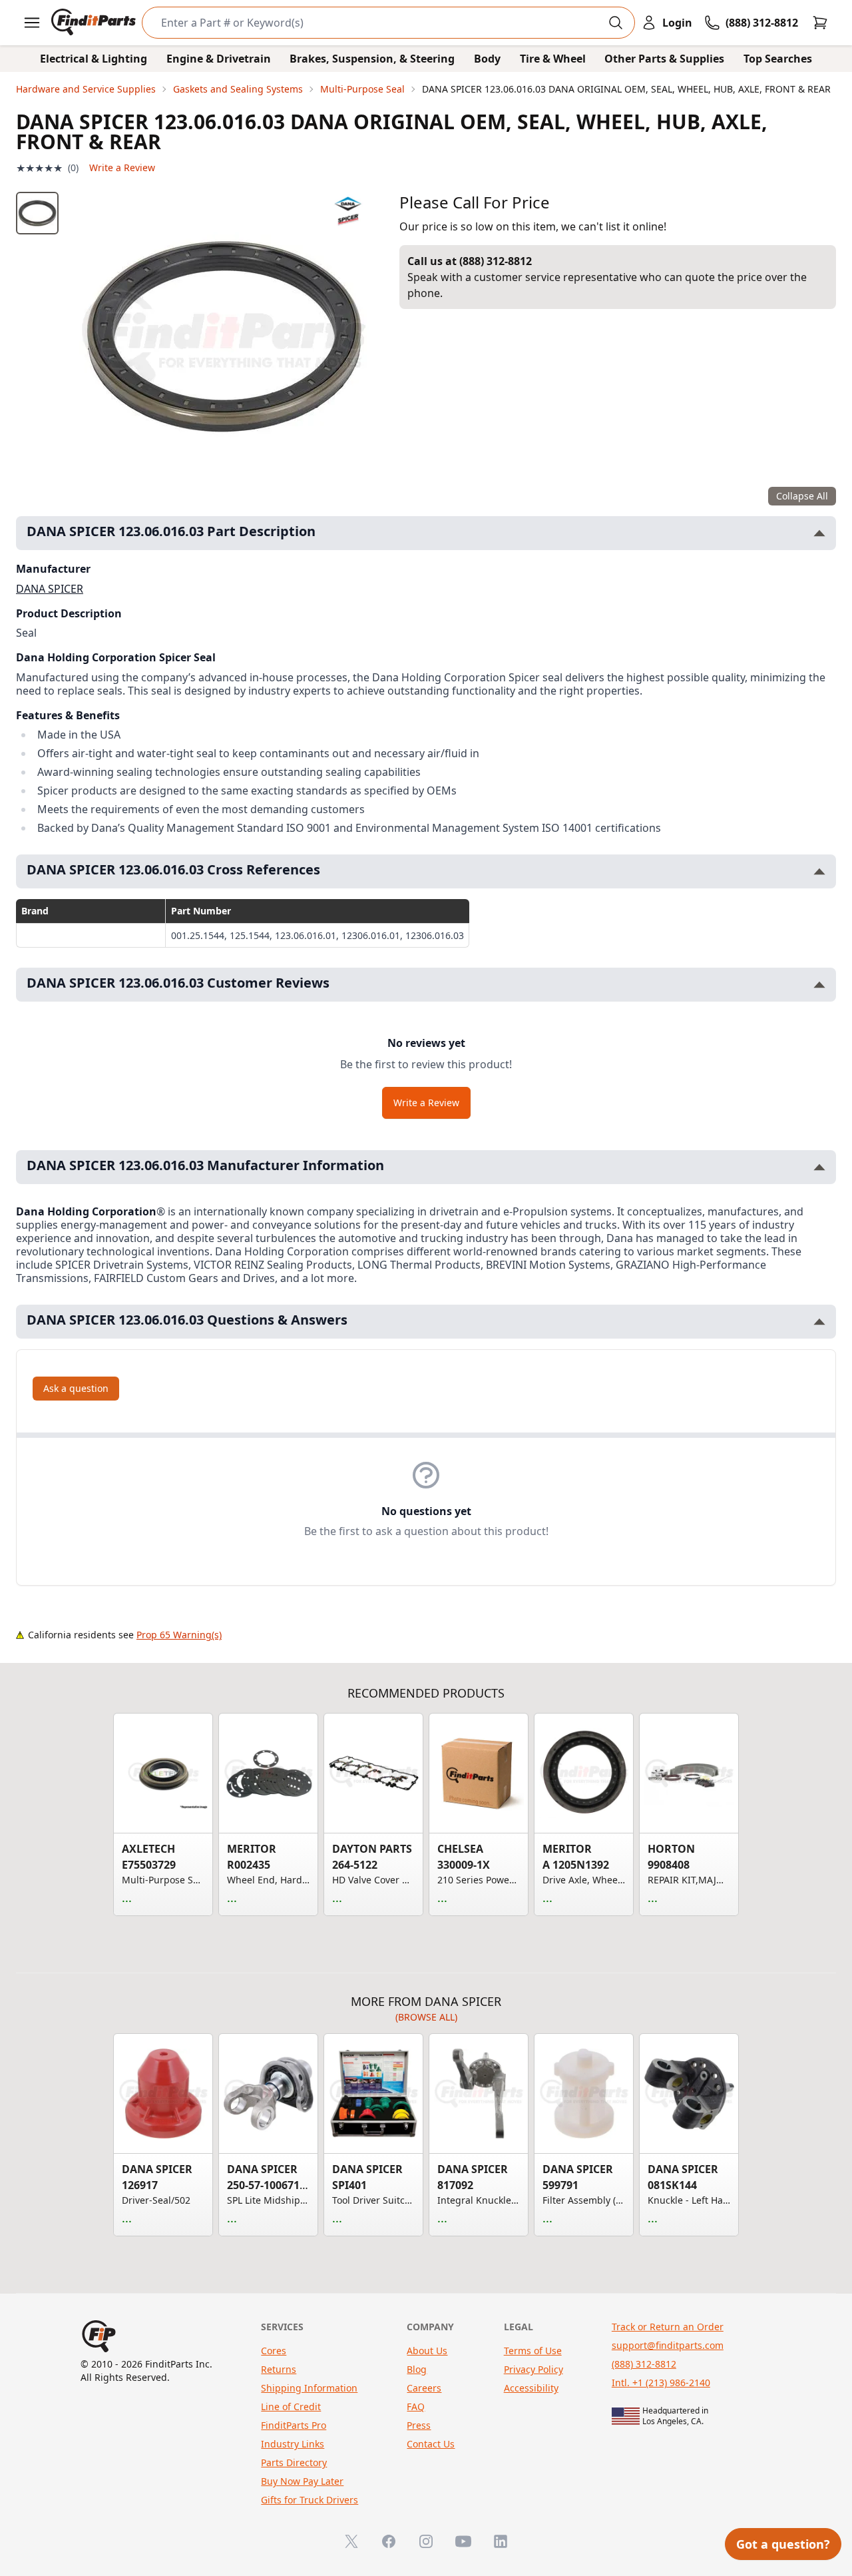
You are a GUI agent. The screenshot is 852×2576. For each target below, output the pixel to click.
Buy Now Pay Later (302, 2481)
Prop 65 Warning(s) (179, 1635)
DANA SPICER (50, 589)
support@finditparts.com (668, 2345)
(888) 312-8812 (644, 2364)
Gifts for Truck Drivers (310, 2500)
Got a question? (783, 2544)
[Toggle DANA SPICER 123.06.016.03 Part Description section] (819, 533)
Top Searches (778, 59)
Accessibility (531, 2388)
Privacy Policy (533, 2369)
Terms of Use (533, 2351)
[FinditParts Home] (95, 23)
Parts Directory (294, 2462)
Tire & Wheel (553, 59)
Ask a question (76, 1388)
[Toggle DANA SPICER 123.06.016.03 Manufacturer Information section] (819, 1167)
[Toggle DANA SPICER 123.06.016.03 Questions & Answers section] (819, 1322)
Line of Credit (291, 2407)
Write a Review (122, 167)
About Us (427, 2351)
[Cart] (820, 23)
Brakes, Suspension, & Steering (372, 59)
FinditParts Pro (294, 2425)
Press (419, 2425)
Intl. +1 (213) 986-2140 (661, 2383)
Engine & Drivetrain (219, 59)
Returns (279, 2369)
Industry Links (293, 2444)
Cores (274, 2351)
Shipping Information (309, 2388)
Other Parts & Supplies (664, 59)
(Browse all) (426, 2017)
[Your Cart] (820, 23)
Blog (417, 2369)
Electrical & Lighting (94, 59)
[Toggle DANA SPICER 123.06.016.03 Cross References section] (819, 871)
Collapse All (802, 496)
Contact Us (431, 2444)
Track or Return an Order (668, 2327)
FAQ (416, 2407)
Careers (424, 2388)
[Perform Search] (616, 23)
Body (487, 59)
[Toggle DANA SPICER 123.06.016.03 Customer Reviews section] (819, 985)
